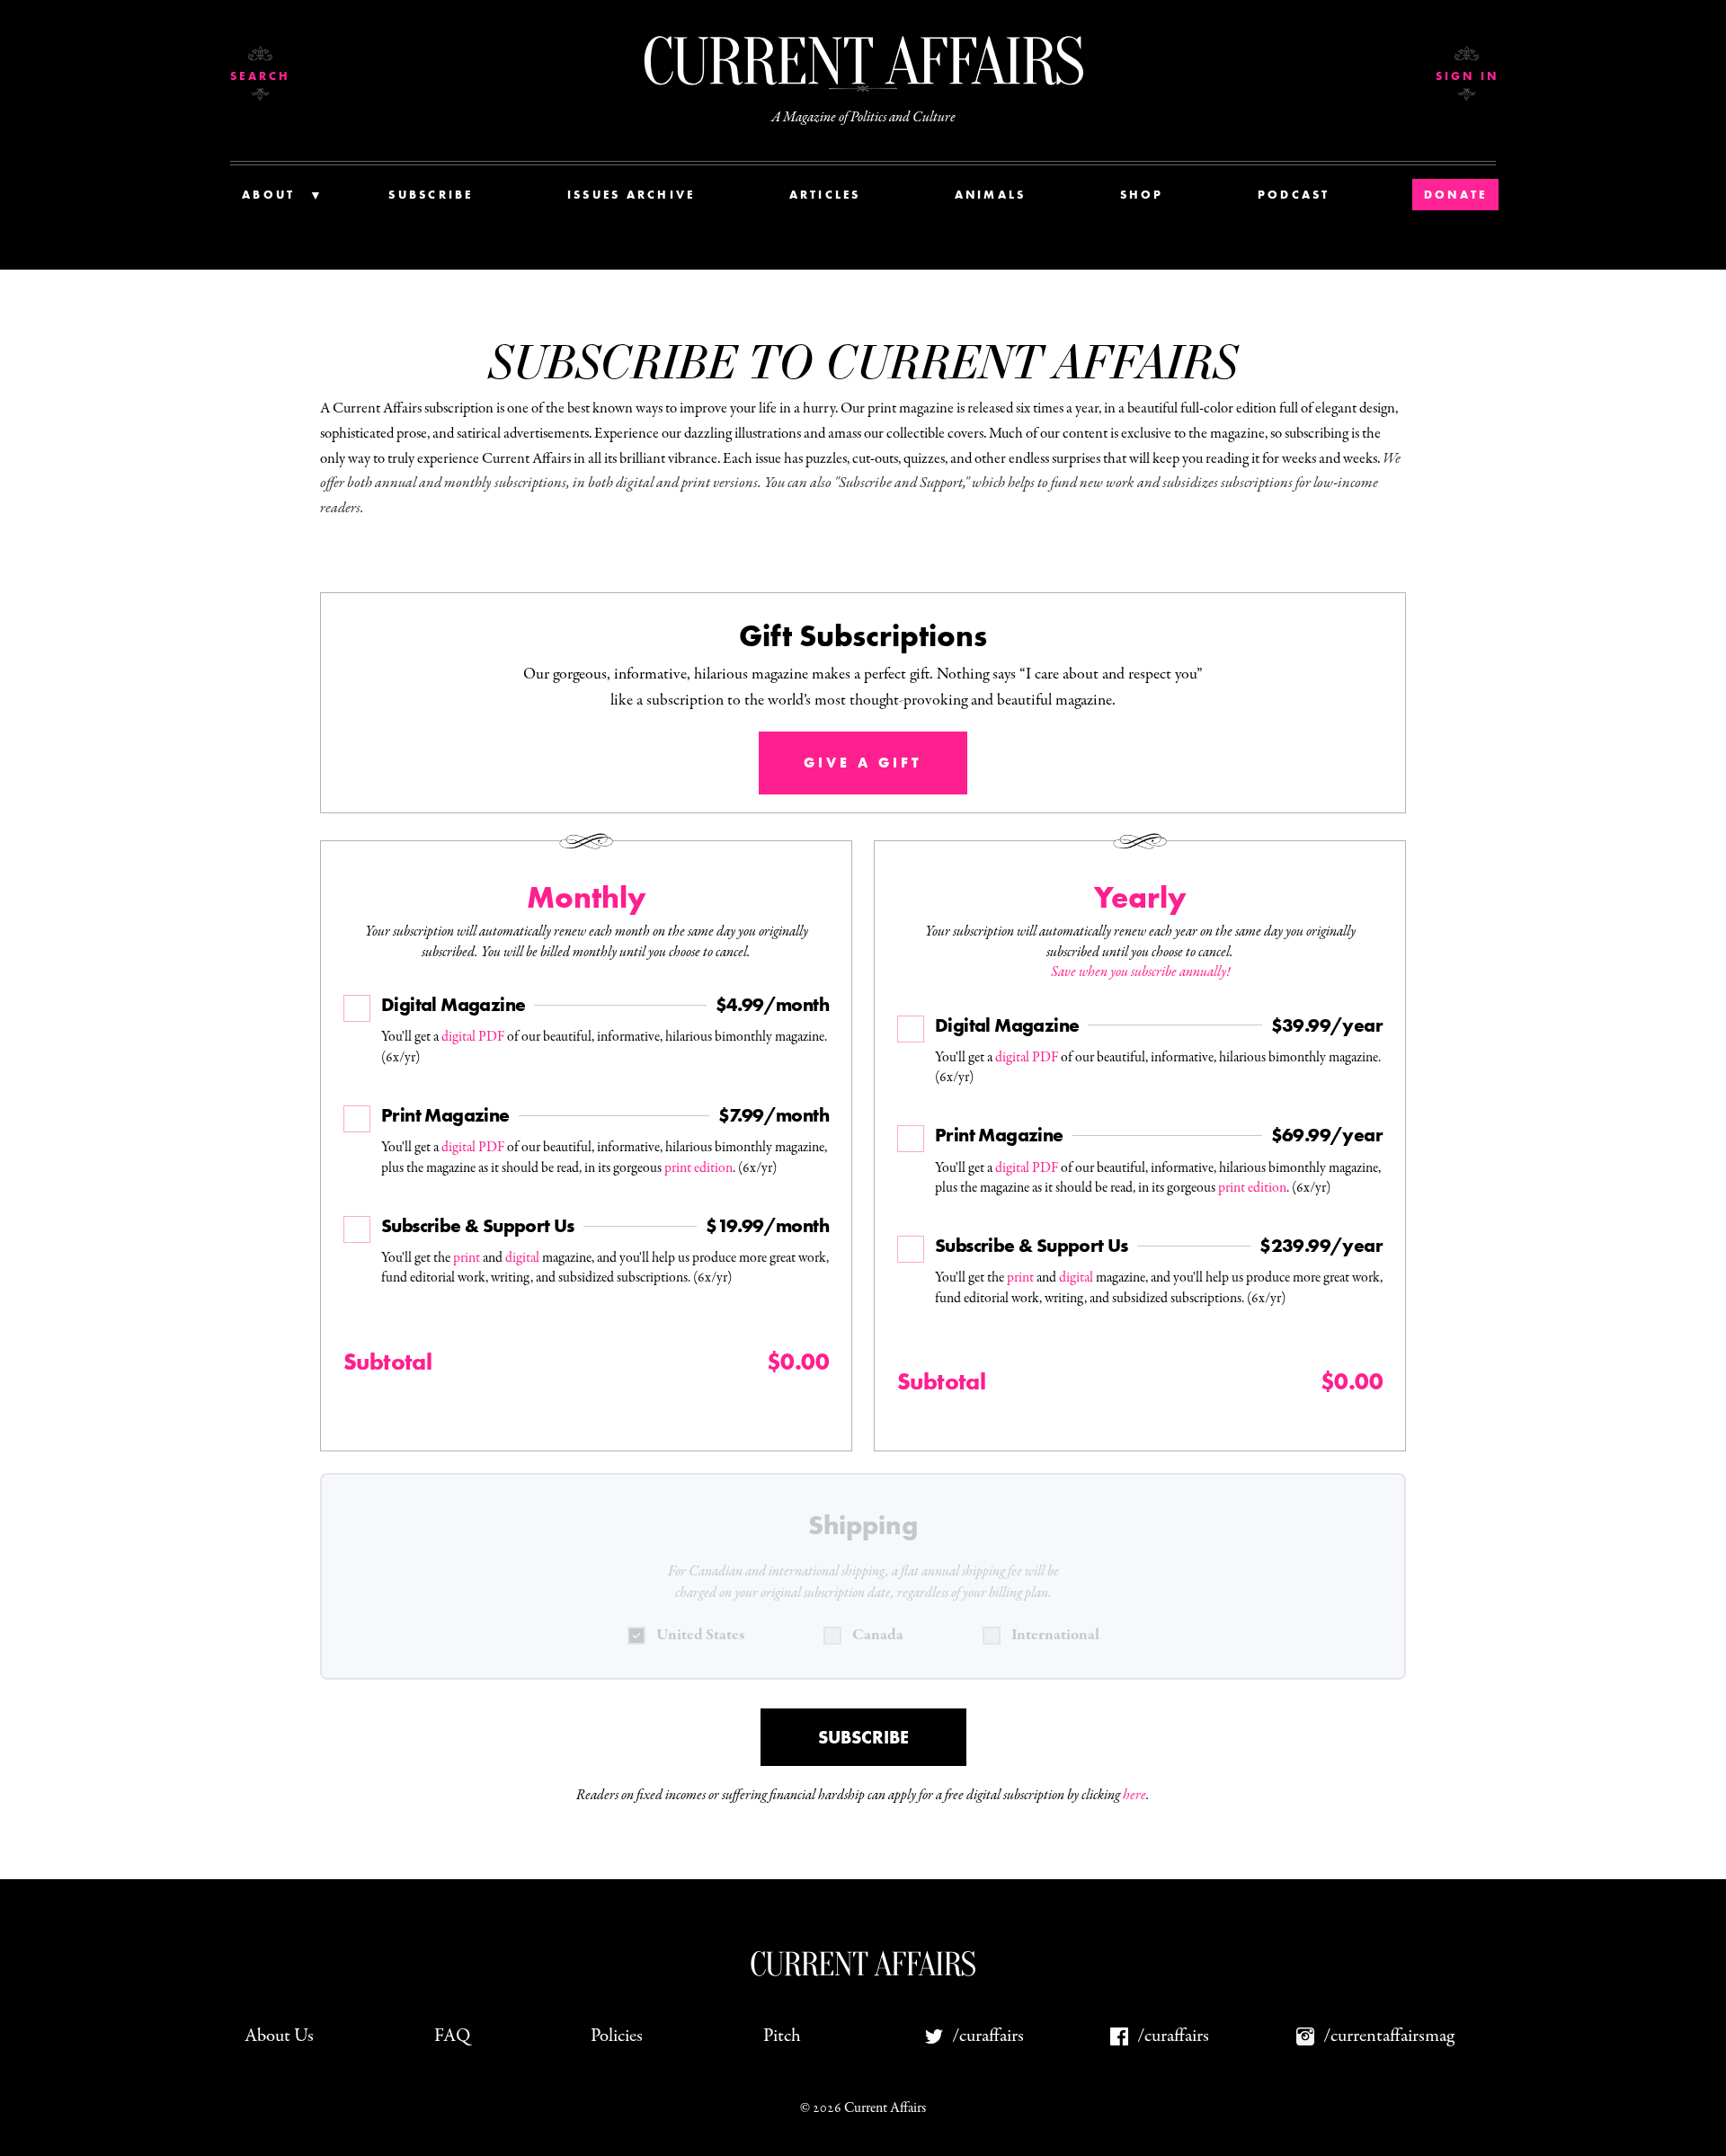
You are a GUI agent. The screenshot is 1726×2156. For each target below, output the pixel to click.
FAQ (452, 2036)
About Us (279, 2036)
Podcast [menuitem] (1294, 195)
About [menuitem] (268, 195)
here (1134, 1796)
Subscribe (863, 1737)
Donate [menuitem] (1456, 195)
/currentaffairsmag (1389, 2036)
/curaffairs (988, 2036)
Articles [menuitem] (825, 195)
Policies (617, 2036)
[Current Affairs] (863, 61)
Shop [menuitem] (1142, 195)
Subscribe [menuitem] (431, 195)
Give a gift (863, 763)
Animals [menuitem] (991, 195)
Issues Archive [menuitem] (632, 195)
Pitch (782, 2036)
